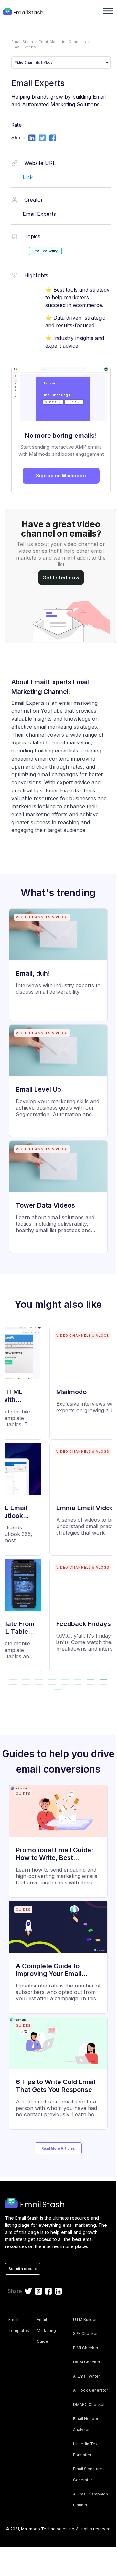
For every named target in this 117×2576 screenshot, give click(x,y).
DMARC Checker (89, 2404)
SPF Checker (85, 2334)
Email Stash (22, 42)
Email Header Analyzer (86, 2424)
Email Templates (19, 2325)
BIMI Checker (86, 2348)
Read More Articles (58, 2148)
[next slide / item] (107, 1502)
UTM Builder (85, 2319)
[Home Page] (24, 12)
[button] (26, 1679)
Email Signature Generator (88, 2474)
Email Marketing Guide (46, 2330)
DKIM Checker (87, 2362)
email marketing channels (62, 42)
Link (28, 177)
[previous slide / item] (9, 1502)
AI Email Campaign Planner (90, 2499)
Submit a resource (23, 2269)
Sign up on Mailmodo (61, 476)
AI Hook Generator (90, 2390)
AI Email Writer (86, 2376)
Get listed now (61, 577)
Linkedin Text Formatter (86, 2449)
